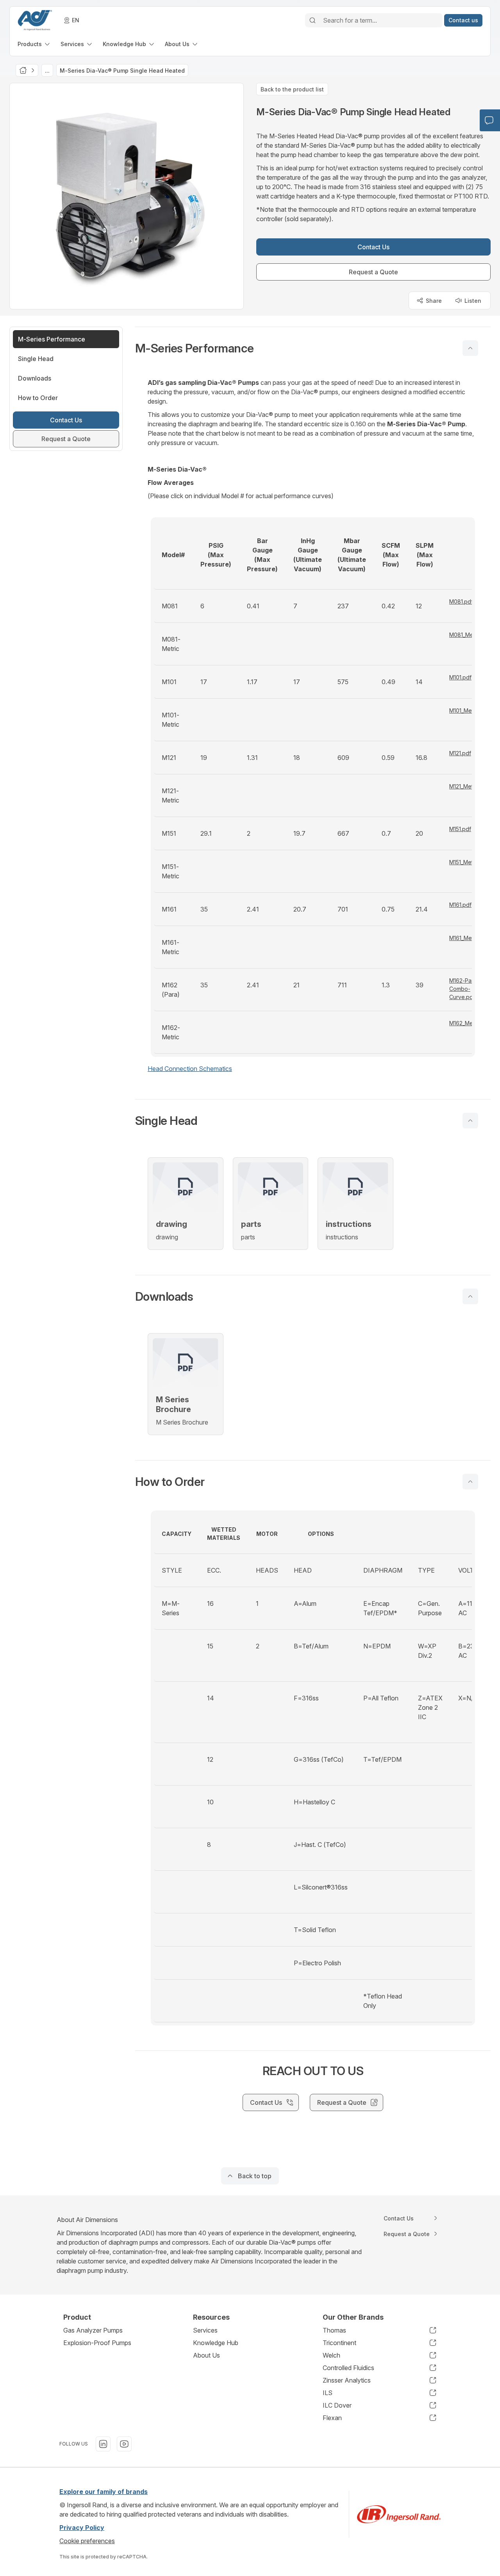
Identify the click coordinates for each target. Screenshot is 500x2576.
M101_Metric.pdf (470, 711)
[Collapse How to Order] (470, 1482)
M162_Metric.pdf (470, 1023)
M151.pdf (460, 829)
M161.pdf (460, 905)
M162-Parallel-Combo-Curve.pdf (468, 989)
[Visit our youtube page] (124, 2444)
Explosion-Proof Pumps (97, 2343)
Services (205, 2330)
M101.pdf (460, 677)
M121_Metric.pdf (469, 786)
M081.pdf (461, 602)
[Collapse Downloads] (470, 1296)
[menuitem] (34, 44)
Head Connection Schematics (190, 1069)
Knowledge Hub (216, 2343)
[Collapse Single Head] (470, 1121)
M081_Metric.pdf (470, 635)
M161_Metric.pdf (470, 938)
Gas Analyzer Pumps (93, 2330)
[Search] (312, 20)
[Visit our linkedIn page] (103, 2444)
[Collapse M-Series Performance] (470, 348)
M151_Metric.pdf (469, 862)
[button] (313, 348)
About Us (206, 2355)
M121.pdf (460, 753)
